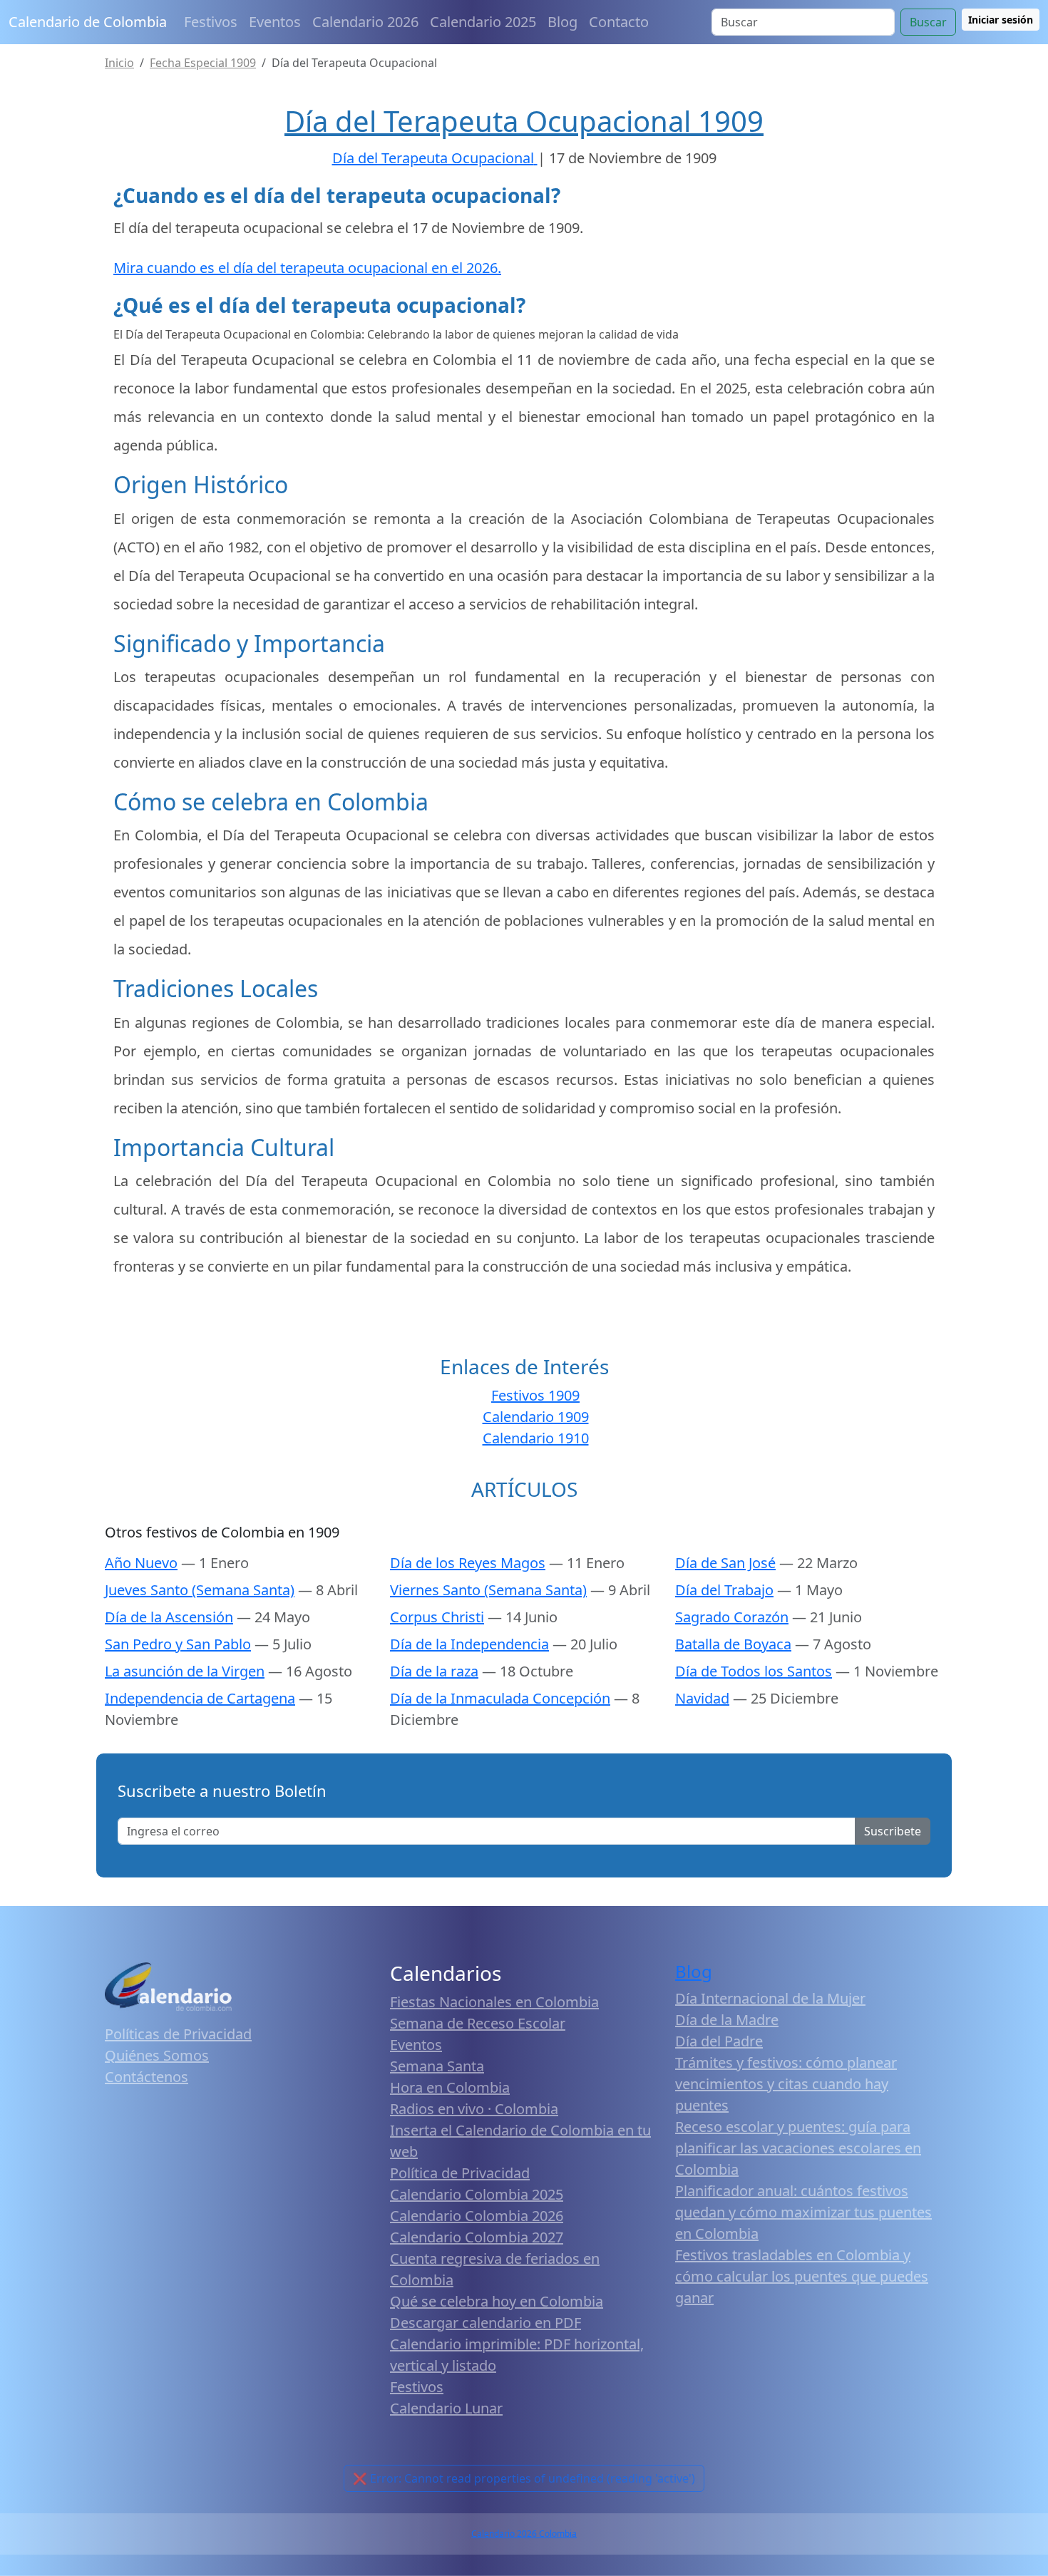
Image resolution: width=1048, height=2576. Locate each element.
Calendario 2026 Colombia (524, 2534)
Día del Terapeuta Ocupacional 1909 (524, 121)
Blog (562, 22)
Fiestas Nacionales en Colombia (494, 2002)
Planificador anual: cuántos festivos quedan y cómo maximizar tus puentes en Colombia (803, 2212)
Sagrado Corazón (732, 1617)
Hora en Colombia (450, 2087)
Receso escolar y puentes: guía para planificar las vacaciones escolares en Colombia (798, 2148)
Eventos (275, 22)
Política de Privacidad (460, 2173)
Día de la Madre (727, 2020)
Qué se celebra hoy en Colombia (497, 2301)
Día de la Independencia (469, 1644)
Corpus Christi (437, 1617)
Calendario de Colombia (88, 22)
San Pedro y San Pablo (178, 1644)
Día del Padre (719, 2041)
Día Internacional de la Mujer (770, 1998)
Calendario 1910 (536, 1438)
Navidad (702, 1698)
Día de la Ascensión (169, 1617)
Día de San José (725, 1563)
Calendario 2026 (365, 22)
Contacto (619, 22)
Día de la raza (434, 1671)
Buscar (928, 22)
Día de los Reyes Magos (468, 1563)
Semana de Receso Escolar (478, 2023)
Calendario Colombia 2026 (477, 2216)
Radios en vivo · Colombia (474, 2109)
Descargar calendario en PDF (486, 2323)
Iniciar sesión (1001, 20)
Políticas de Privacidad (178, 2034)
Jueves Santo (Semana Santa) (200, 1590)
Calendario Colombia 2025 (477, 2194)
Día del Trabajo (724, 1590)
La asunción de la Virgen (185, 1671)
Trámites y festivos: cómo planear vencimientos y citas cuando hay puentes (786, 2084)
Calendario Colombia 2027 (477, 2237)
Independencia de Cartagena (200, 1698)
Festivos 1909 (535, 1395)
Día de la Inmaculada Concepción (500, 1698)
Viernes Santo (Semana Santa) (488, 1590)
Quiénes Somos (157, 2055)
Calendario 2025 (483, 22)
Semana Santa (437, 2066)
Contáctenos (147, 2077)
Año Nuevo (141, 1563)
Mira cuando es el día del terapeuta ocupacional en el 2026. (307, 268)
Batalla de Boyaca (733, 1644)
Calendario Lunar (446, 2408)
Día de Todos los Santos (754, 1671)
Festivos (211, 22)
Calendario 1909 (536, 1417)
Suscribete (893, 1831)
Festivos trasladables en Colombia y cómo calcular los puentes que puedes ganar (802, 2276)
